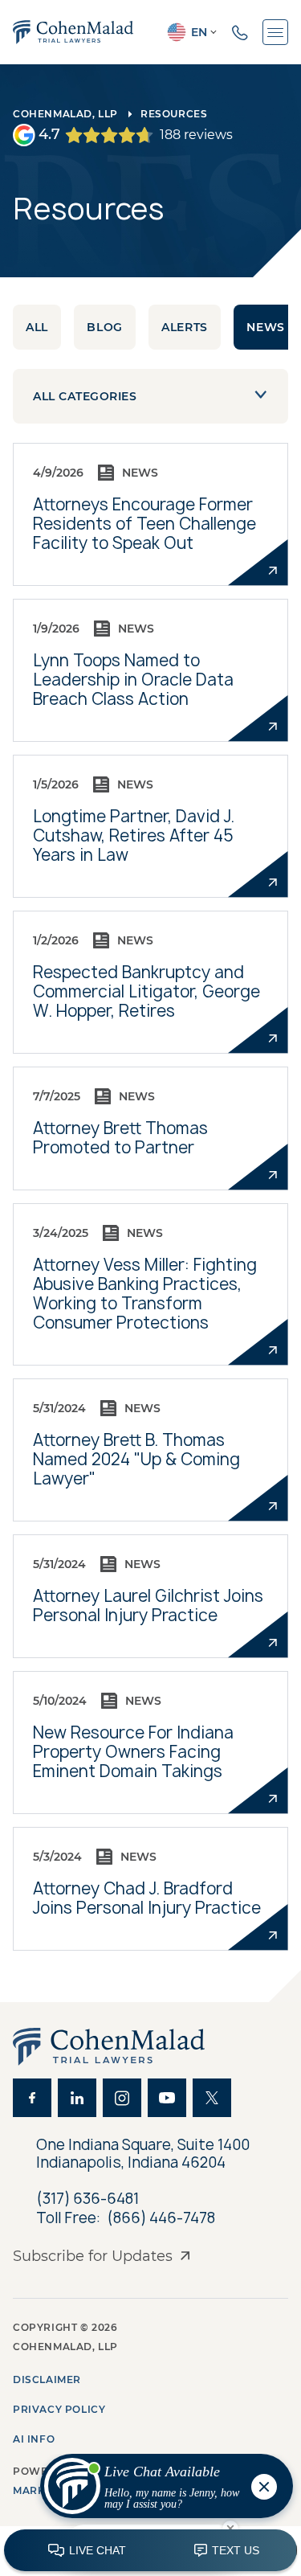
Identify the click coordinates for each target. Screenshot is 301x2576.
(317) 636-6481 (87, 2199)
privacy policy (59, 2409)
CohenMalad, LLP (65, 114)
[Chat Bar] (150, 2551)
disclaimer (47, 2379)
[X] (212, 2098)
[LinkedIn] (77, 2098)
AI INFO (34, 2439)
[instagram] (122, 2098)
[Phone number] (240, 32)
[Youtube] (167, 2098)
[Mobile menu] (275, 32)
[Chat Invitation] (159, 2490)
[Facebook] (32, 2098)
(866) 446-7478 (161, 2218)
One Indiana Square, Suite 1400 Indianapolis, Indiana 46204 (144, 2154)
